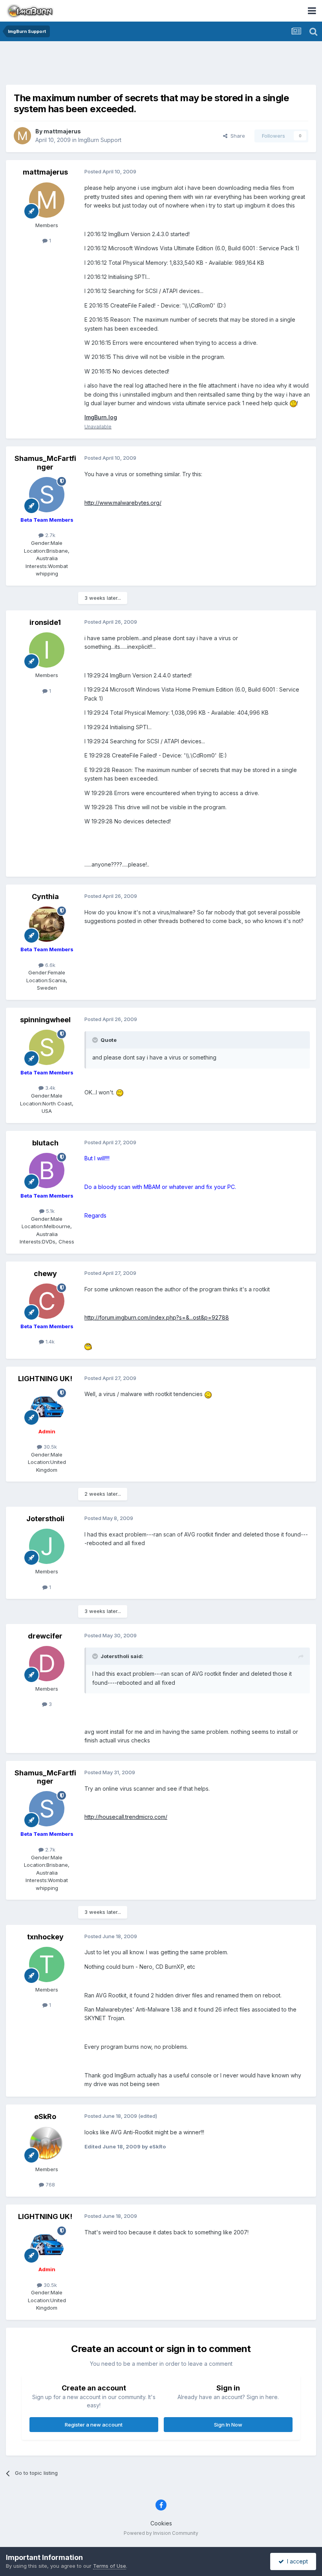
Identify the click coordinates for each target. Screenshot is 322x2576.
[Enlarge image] (293, 403)
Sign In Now (228, 2425)
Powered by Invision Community (161, 2533)
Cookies (161, 2523)
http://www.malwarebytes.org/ (123, 503)
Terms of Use (110, 2566)
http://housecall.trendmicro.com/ (126, 1817)
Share (236, 136)
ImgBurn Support (100, 140)
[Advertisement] (161, 65)
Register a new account (94, 2425)
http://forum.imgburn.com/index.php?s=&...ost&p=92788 (157, 1317)
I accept (296, 2561)
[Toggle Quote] (96, 1040)
